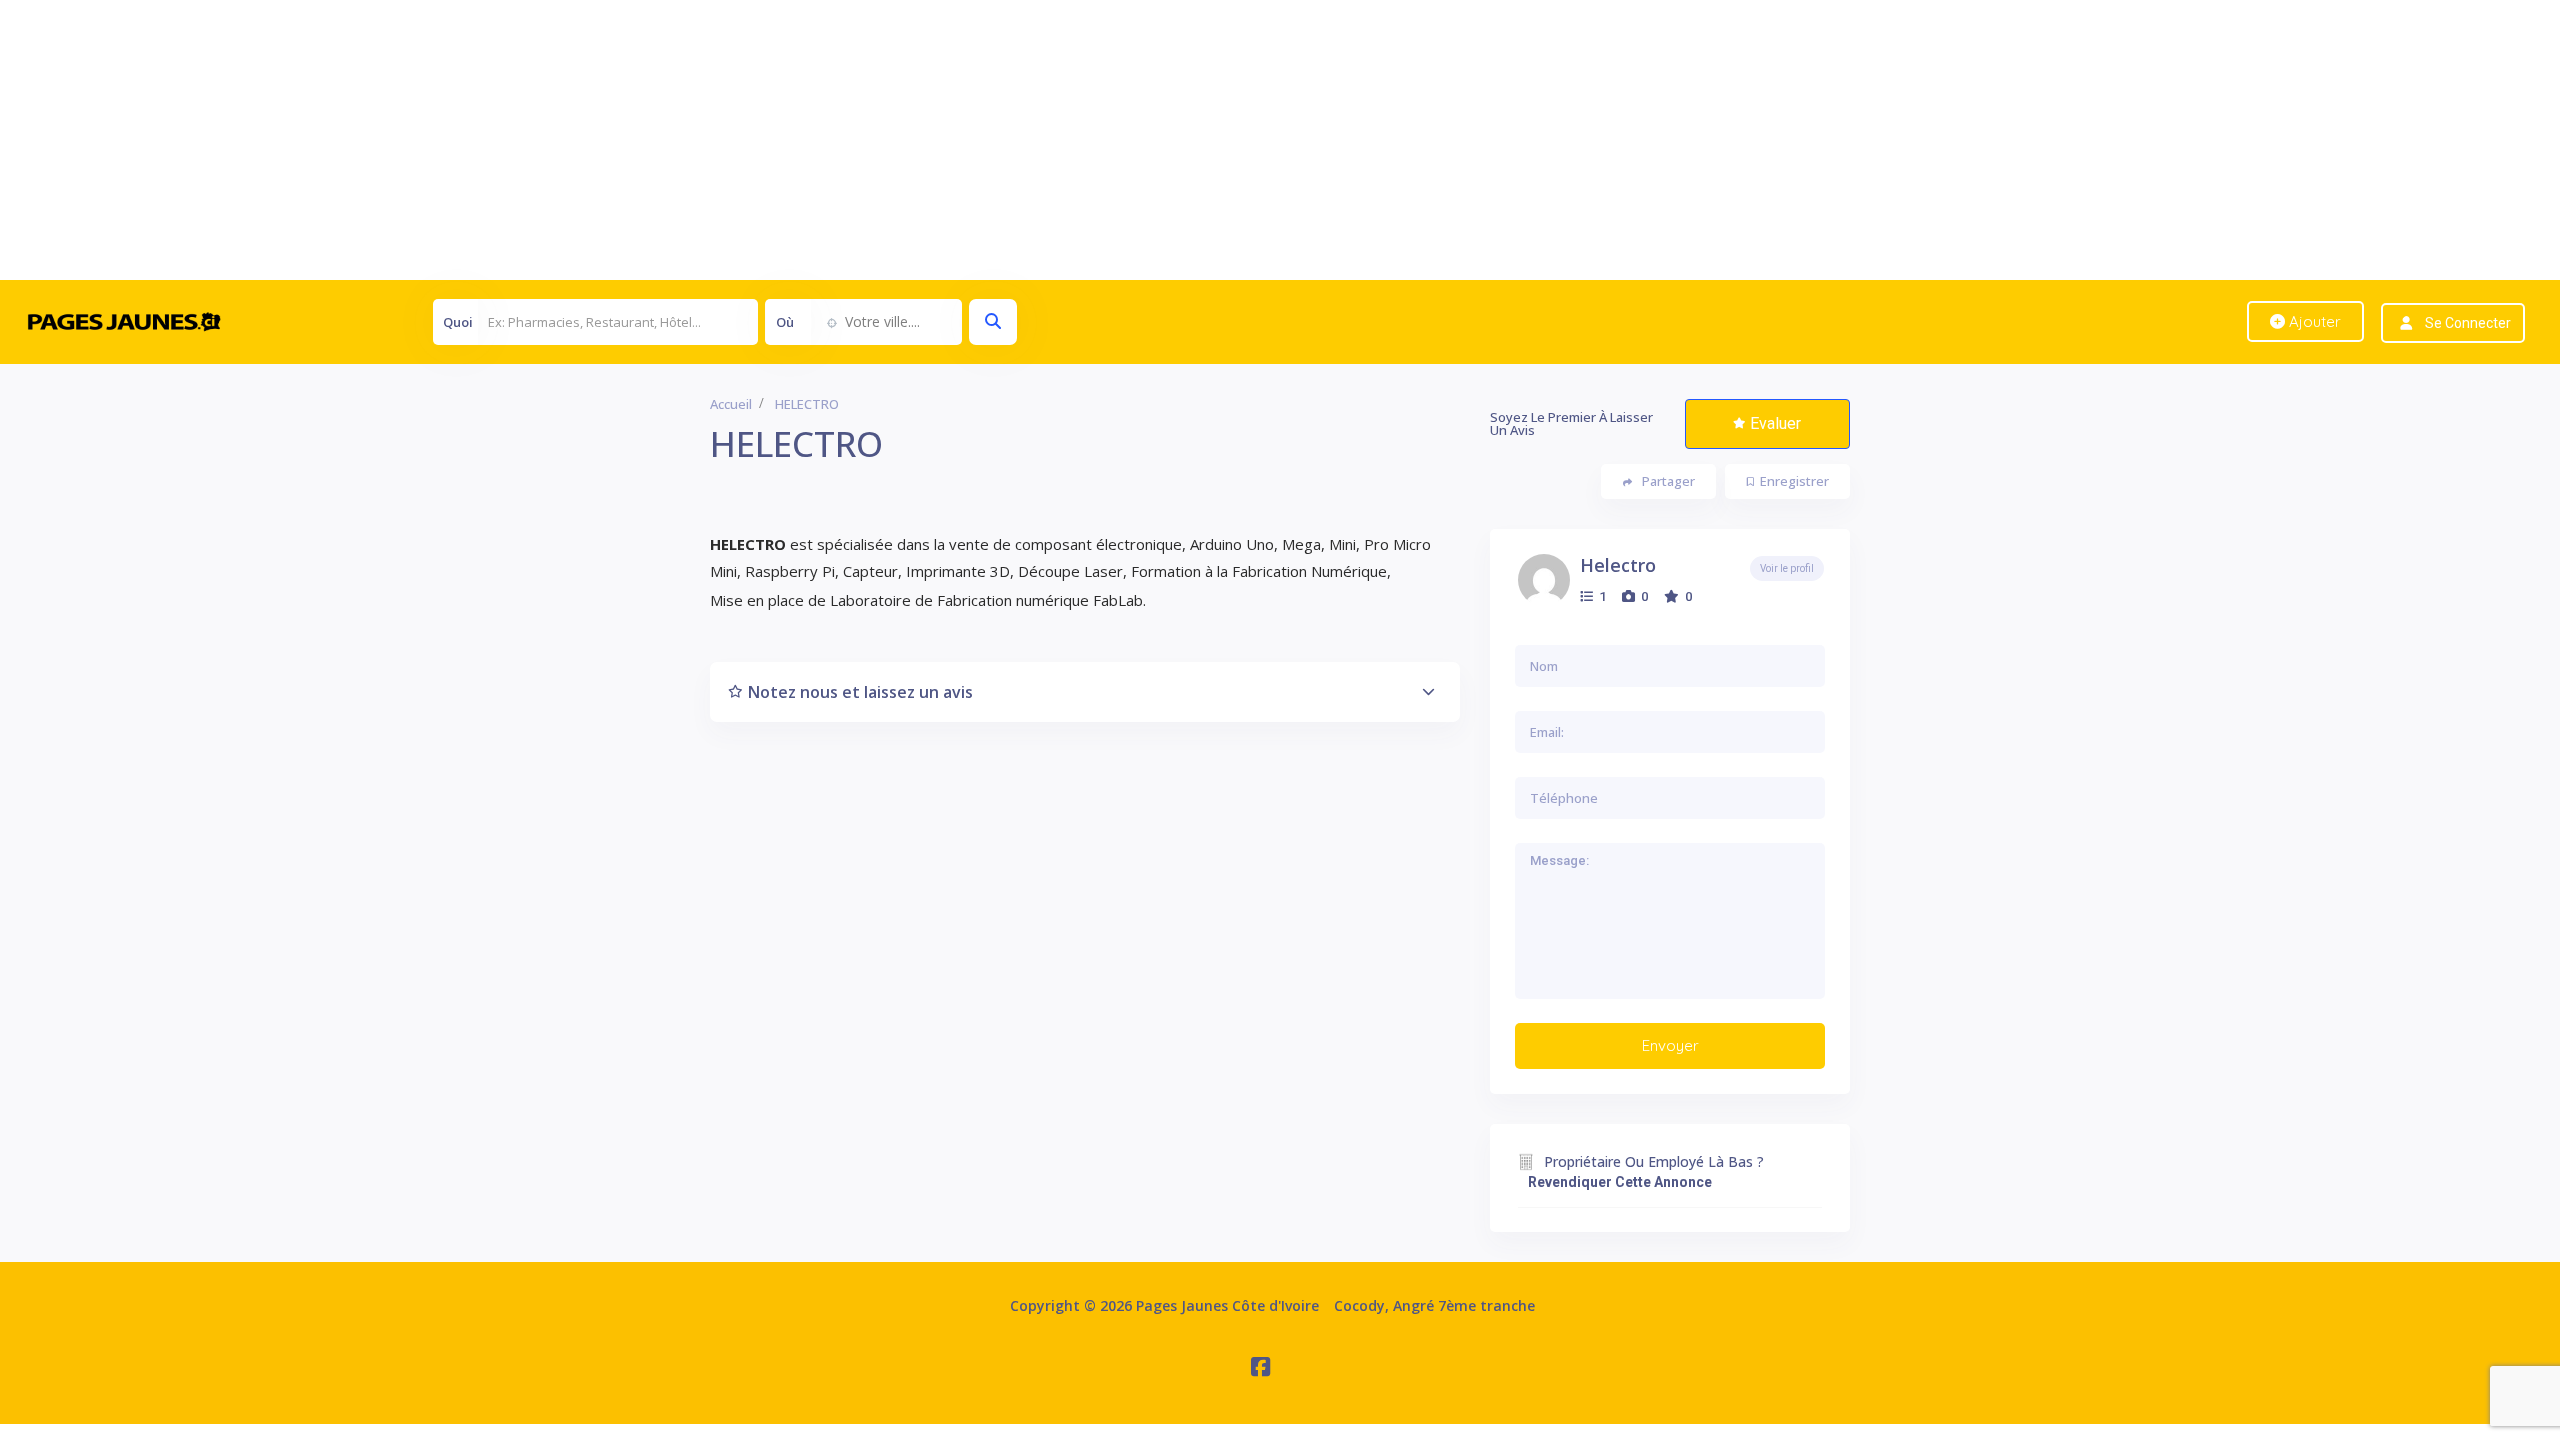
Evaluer (1775, 423)
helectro (1618, 565)
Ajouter (2313, 321)
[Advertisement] (600, 140)
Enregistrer (1794, 481)
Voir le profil (1787, 568)
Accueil (731, 404)
